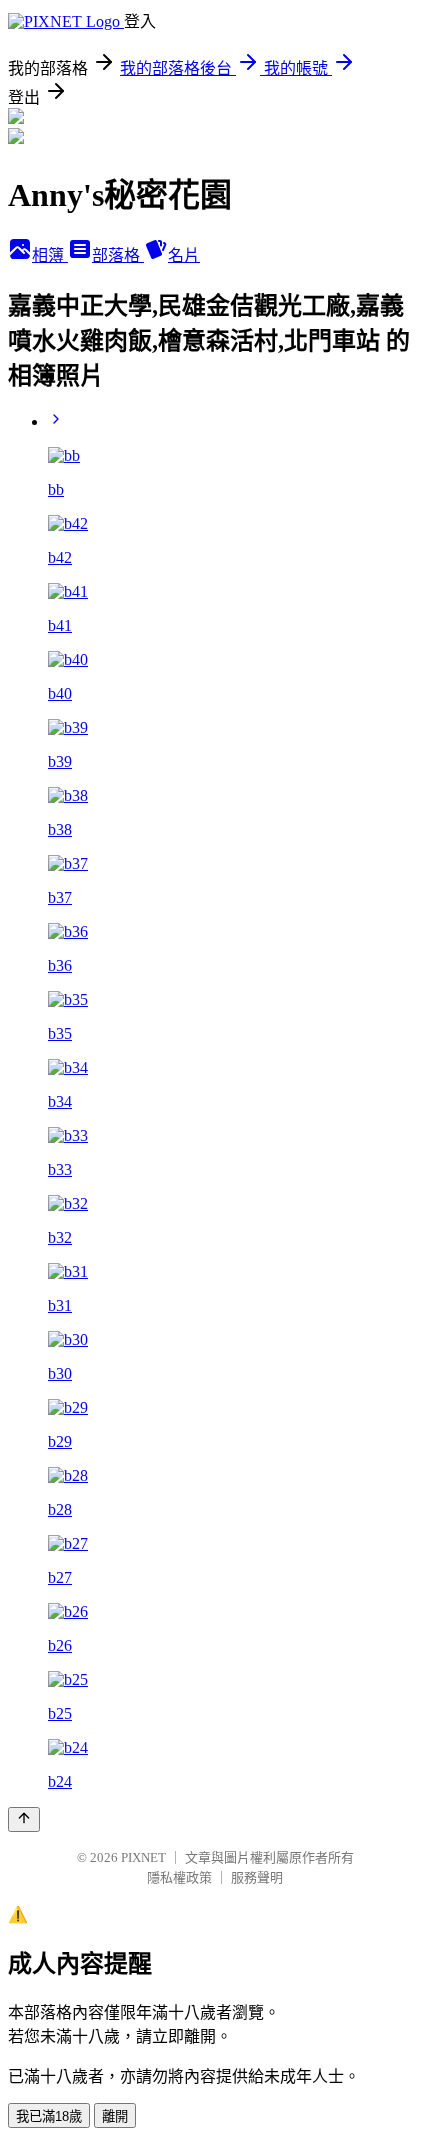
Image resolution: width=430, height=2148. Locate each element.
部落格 (118, 255)
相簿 (50, 255)
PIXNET (143, 1857)
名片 (184, 255)
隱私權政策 (179, 1877)
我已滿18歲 (49, 2116)
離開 (115, 2116)
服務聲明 (257, 1877)
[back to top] (24, 1819)
